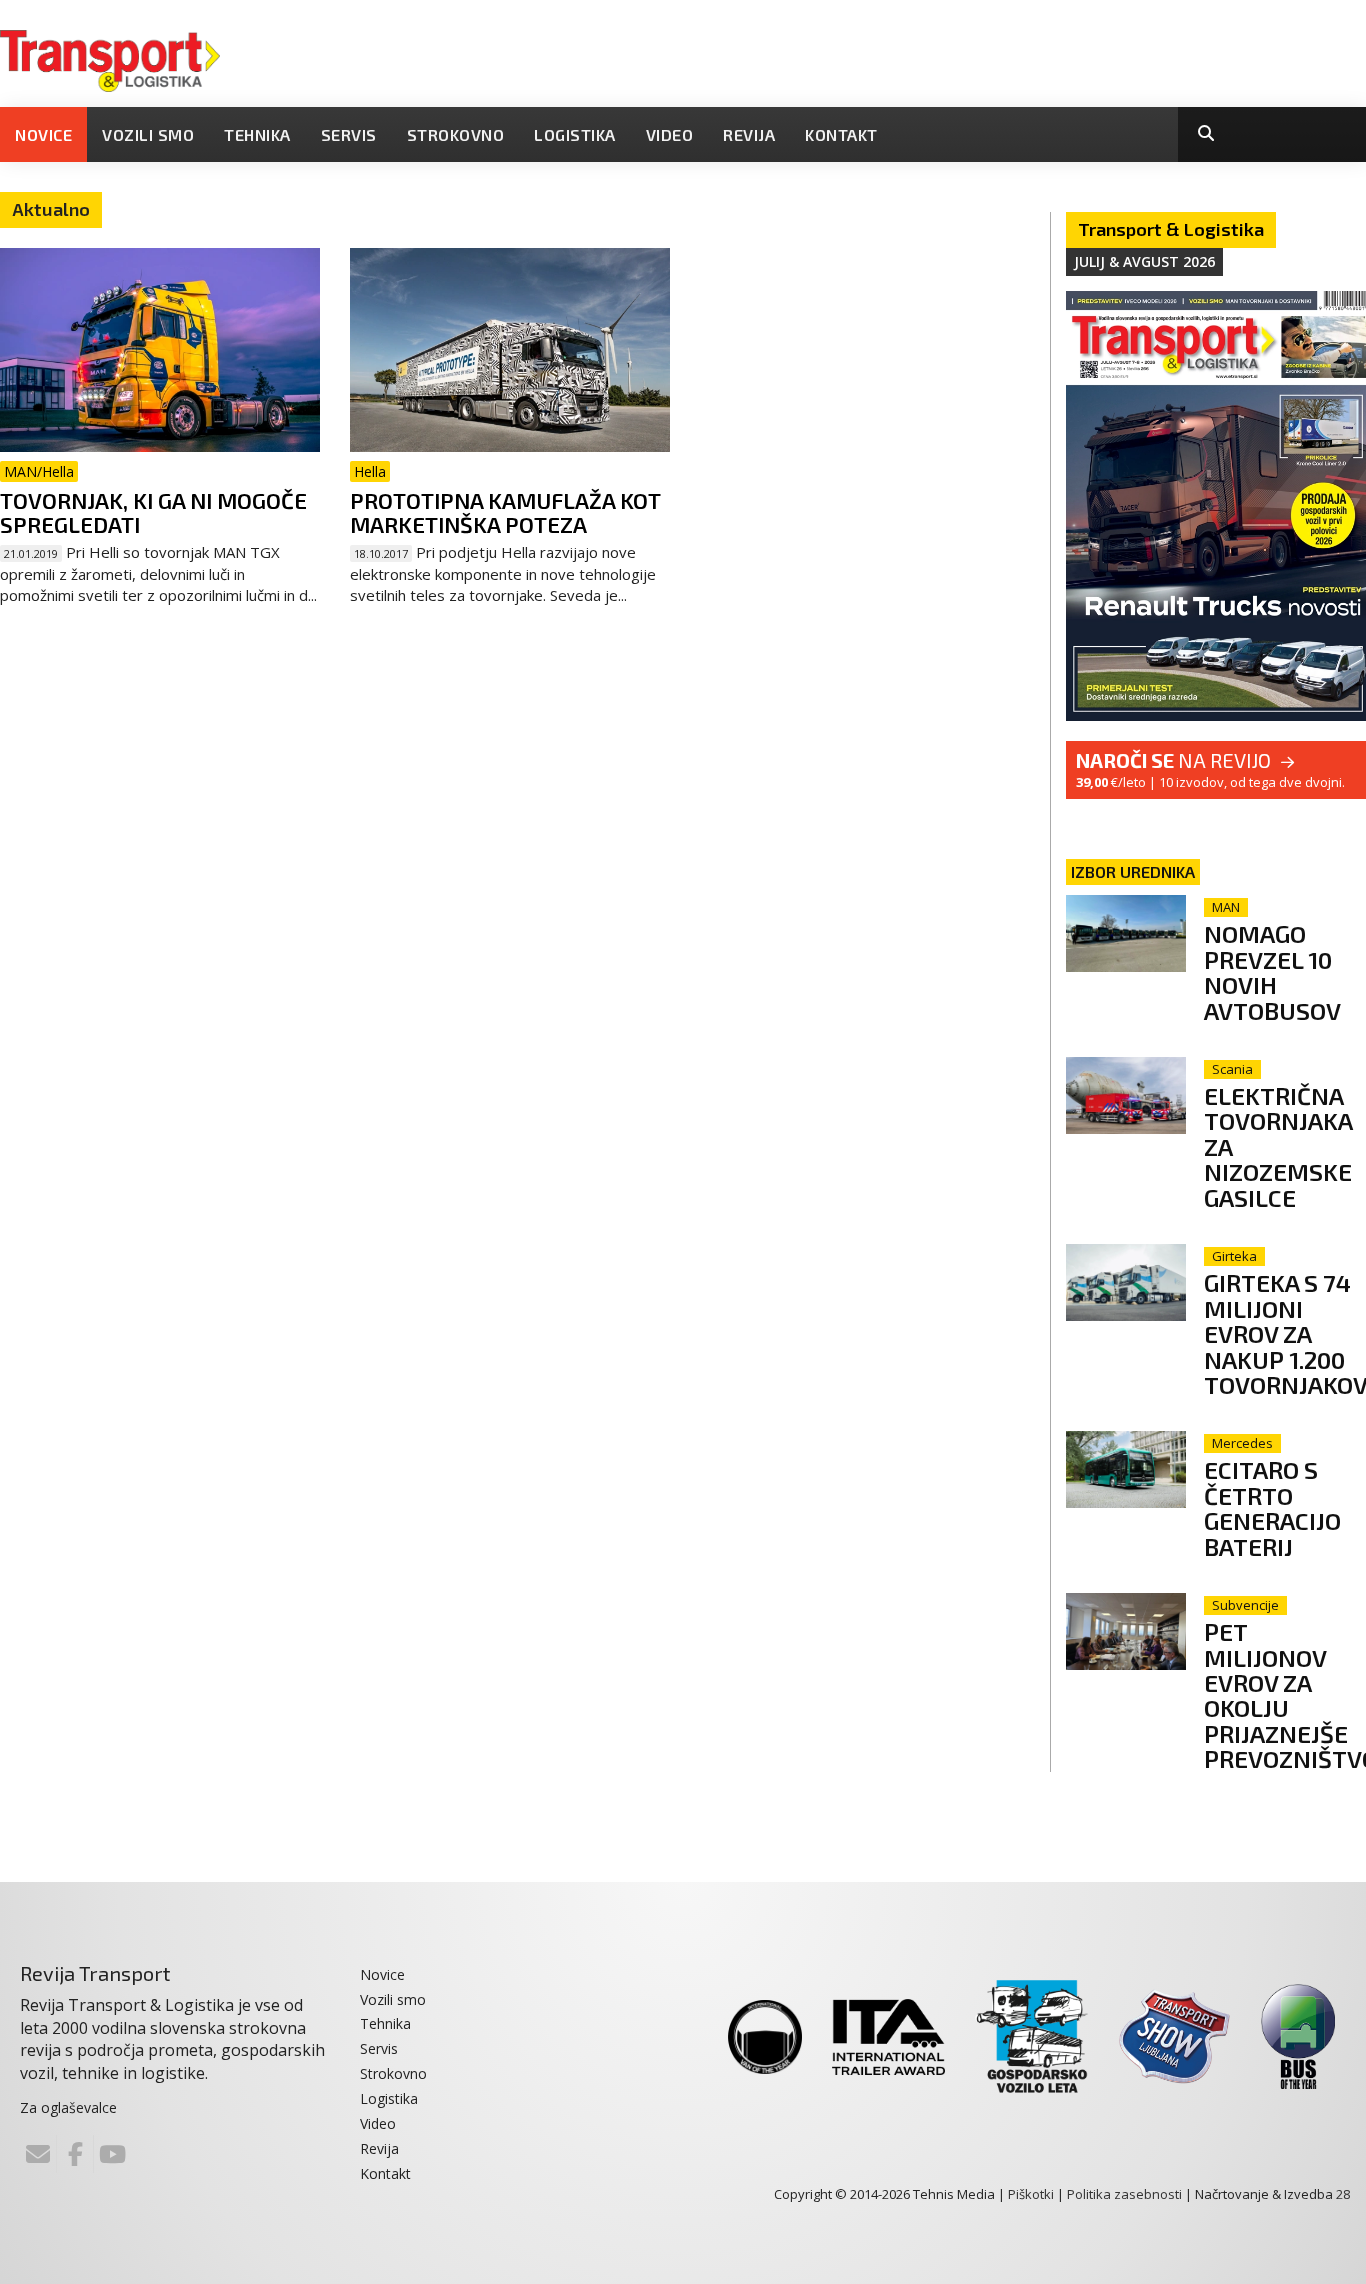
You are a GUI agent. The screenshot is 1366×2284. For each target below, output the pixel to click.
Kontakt (841, 134)
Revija (749, 134)
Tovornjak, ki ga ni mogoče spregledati (153, 512)
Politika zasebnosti (1124, 2194)
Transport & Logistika (1171, 229)
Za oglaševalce (68, 2107)
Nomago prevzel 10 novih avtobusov (1272, 971)
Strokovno (456, 134)
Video (670, 134)
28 (1343, 2194)
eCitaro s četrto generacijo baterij (1272, 1507)
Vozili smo (148, 134)
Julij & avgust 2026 (1144, 261)
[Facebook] (75, 2154)
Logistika (575, 134)
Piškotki (1031, 2194)
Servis (349, 134)
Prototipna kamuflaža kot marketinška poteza (505, 512)
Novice (43, 134)
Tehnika (257, 134)
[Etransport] (110, 59)
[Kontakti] (38, 2154)
